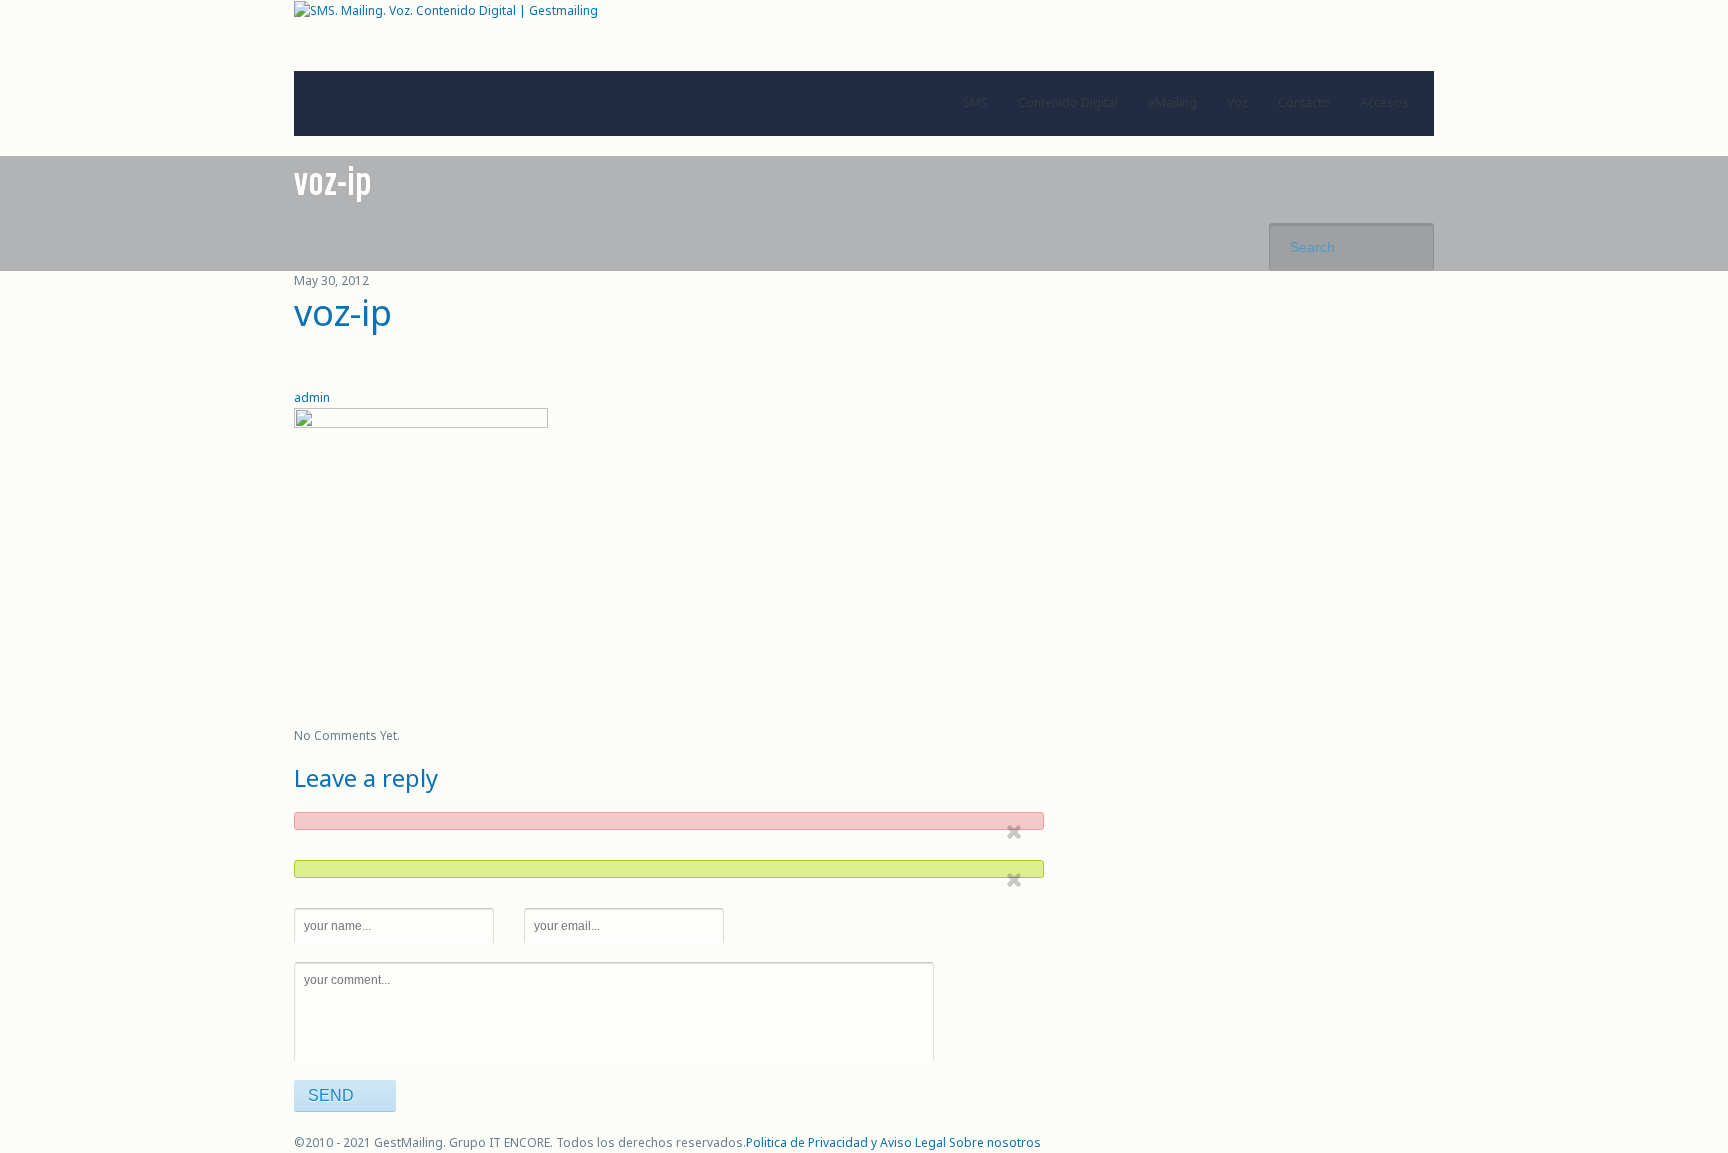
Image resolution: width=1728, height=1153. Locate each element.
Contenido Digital (1068, 102)
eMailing (1172, 102)
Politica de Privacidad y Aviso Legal (846, 1142)
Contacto (1304, 102)
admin (312, 397)
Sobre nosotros (995, 1142)
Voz (1237, 102)
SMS (975, 102)
